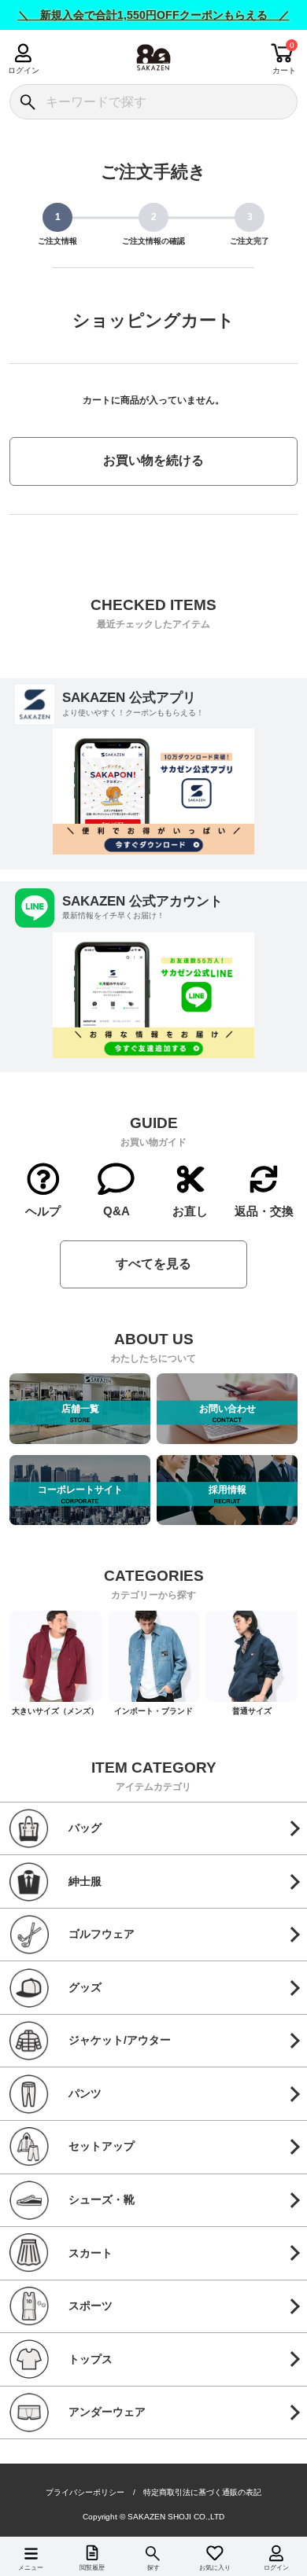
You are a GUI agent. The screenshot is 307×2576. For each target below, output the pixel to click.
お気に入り (215, 2568)
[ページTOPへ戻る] (283, 2541)
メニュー (31, 2568)
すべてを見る (153, 1264)
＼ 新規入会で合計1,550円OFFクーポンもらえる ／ (154, 15)
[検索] (27, 102)
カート (284, 70)
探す (153, 2568)
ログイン (23, 70)
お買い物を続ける (153, 460)
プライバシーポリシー (85, 2493)
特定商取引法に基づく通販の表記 (202, 2493)
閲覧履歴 (92, 2568)
